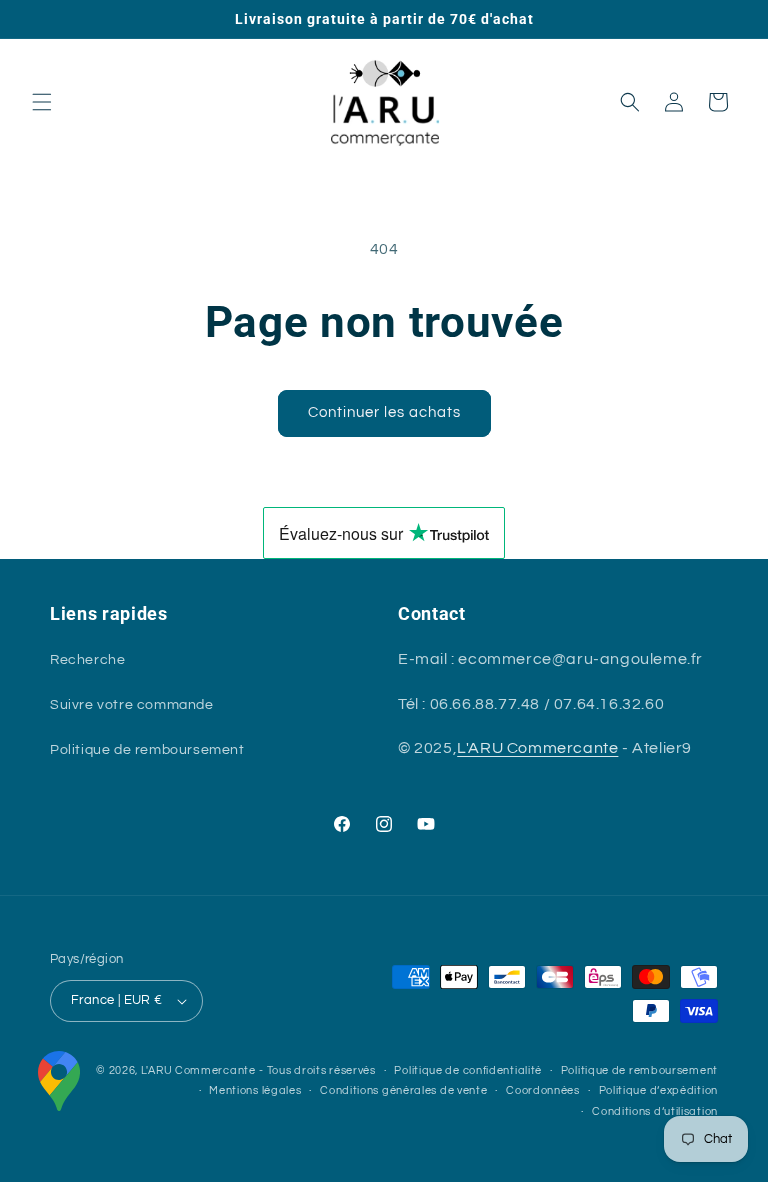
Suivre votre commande (132, 705)
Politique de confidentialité (468, 1070)
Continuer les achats (384, 412)
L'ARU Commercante (537, 748)
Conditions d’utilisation (655, 1111)
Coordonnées (543, 1090)
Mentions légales (255, 1090)
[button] (42, 102)
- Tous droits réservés (317, 1070)
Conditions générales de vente (403, 1090)
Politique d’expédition (658, 1090)
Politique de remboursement (147, 750)
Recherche (87, 660)
